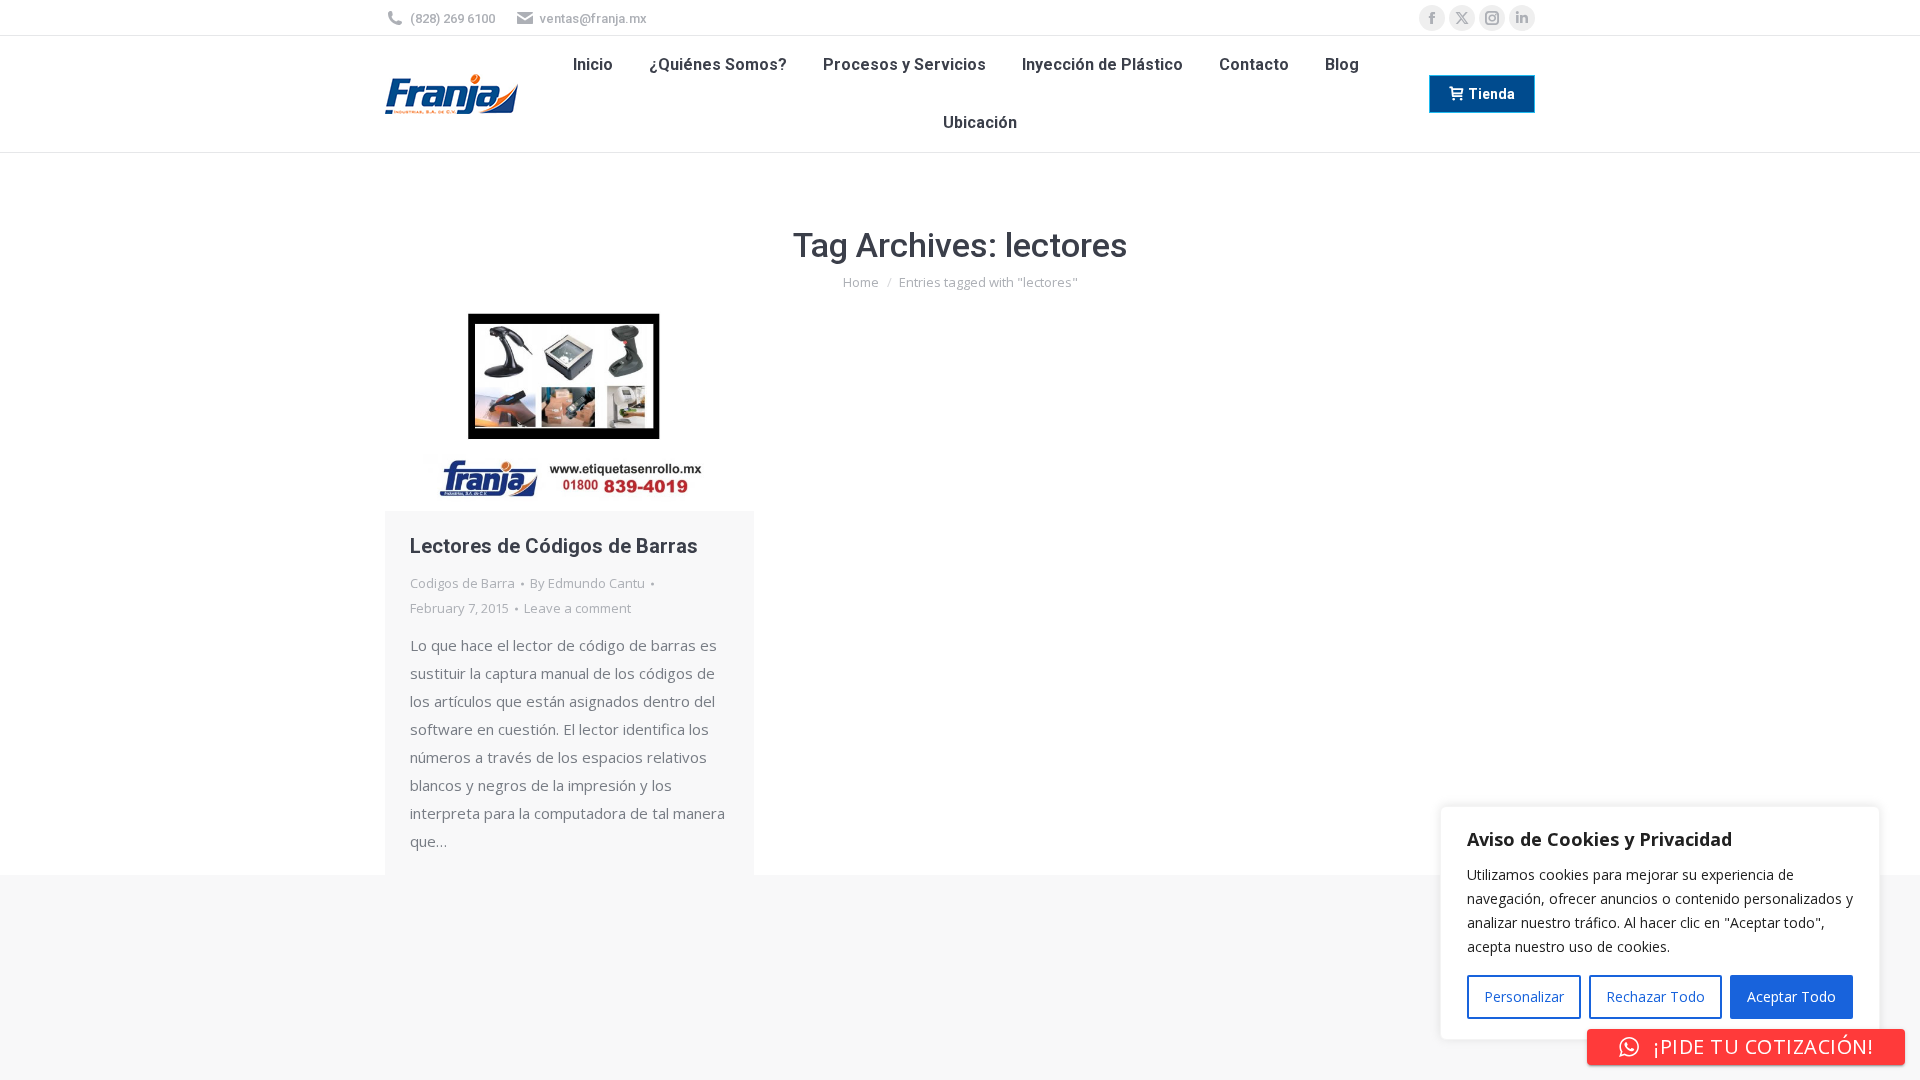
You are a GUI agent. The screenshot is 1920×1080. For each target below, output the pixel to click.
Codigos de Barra (462, 583)
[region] (1660, 923)
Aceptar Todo (1791, 996)
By (587, 583)
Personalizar (1524, 996)
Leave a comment (577, 608)
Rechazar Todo (1655, 996)
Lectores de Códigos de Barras (554, 546)
